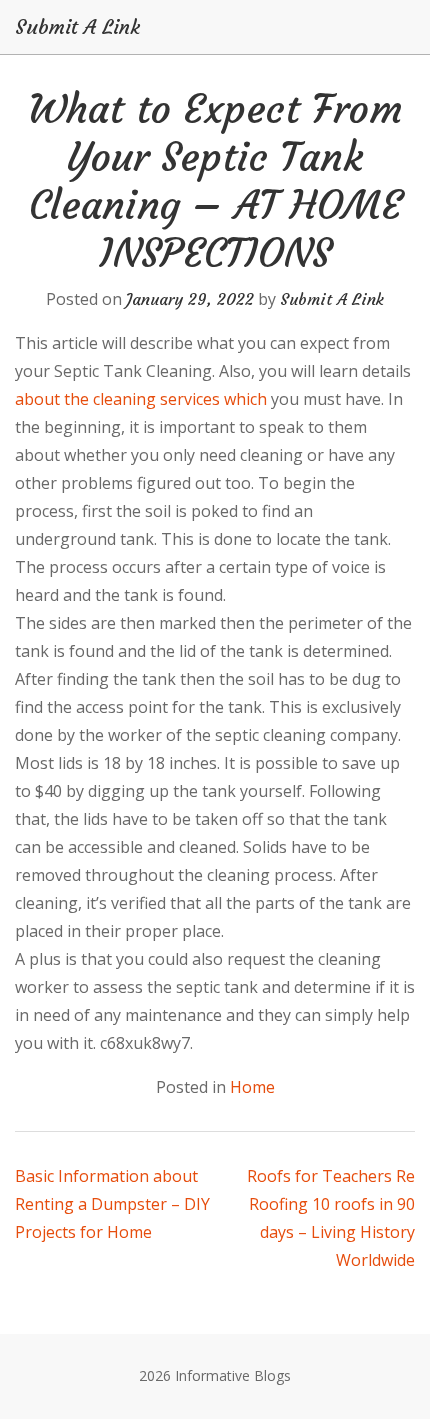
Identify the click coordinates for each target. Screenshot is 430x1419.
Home (252, 1087)
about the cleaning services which (141, 399)
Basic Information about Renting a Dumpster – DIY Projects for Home (112, 1204)
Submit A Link (77, 27)
